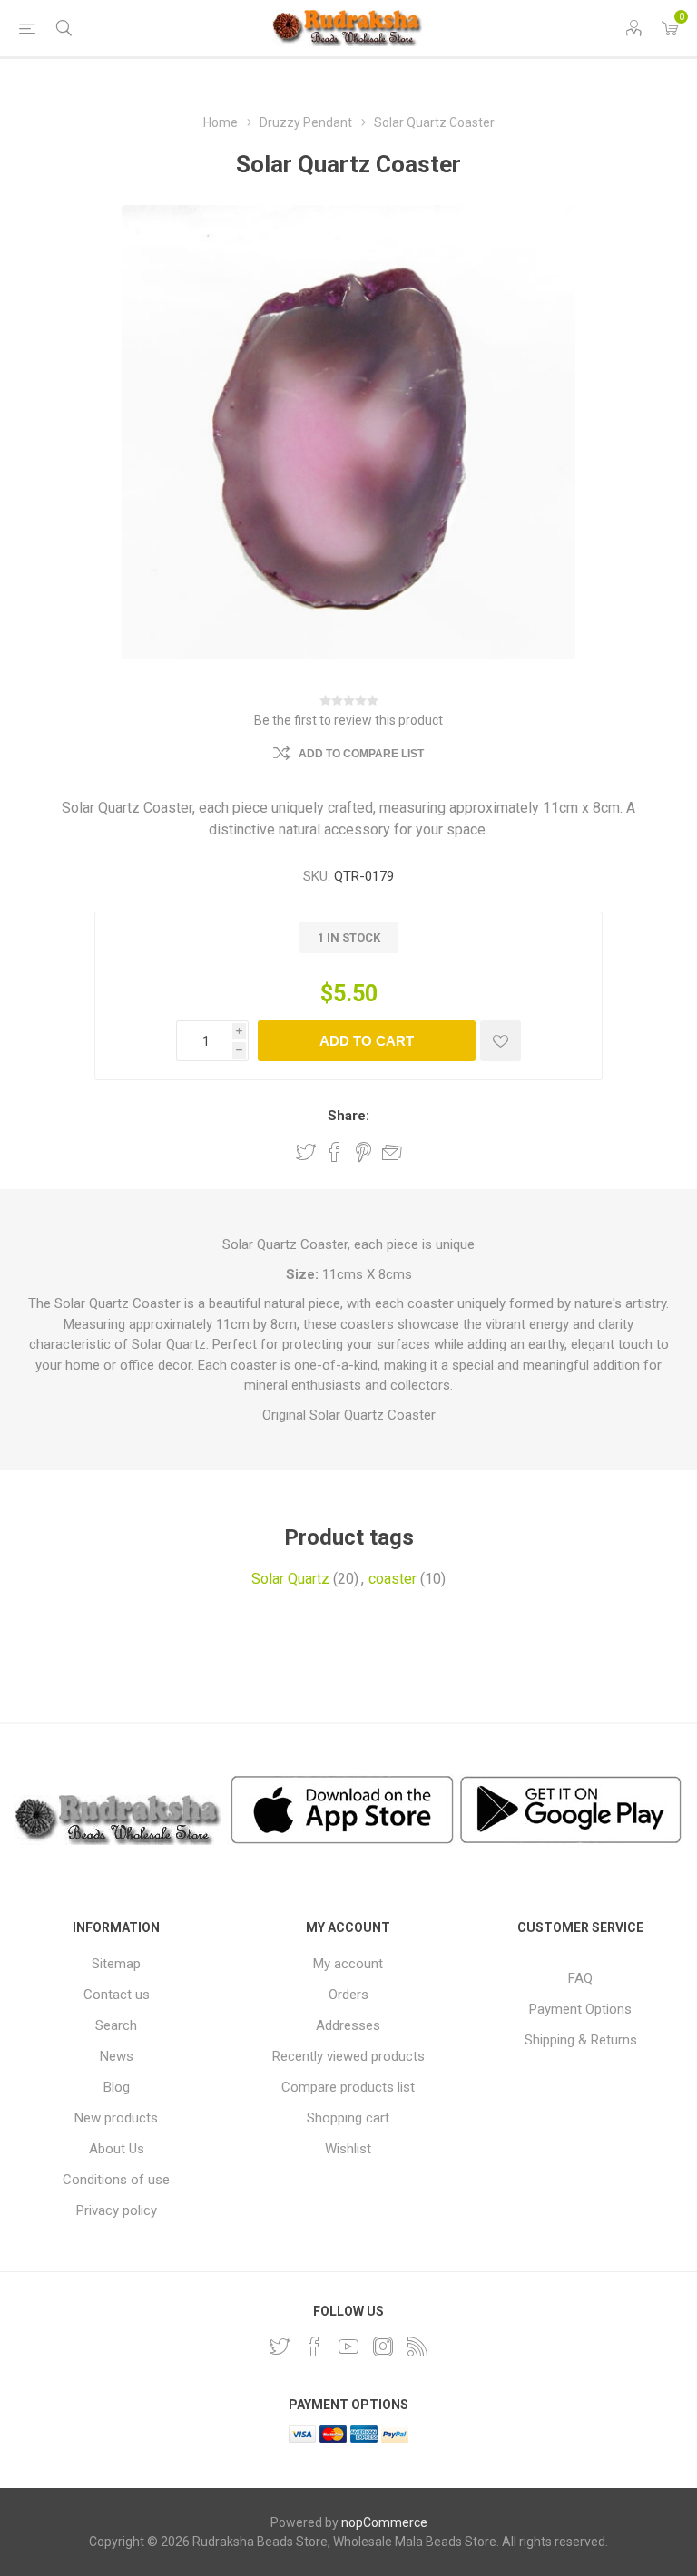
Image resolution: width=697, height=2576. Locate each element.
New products (116, 2118)
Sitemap (116, 1964)
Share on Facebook (335, 1152)
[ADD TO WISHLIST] (501, 1041)
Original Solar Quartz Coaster (349, 1415)
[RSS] (417, 2347)
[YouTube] (348, 2347)
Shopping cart (348, 2118)
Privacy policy (117, 2210)
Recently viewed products (348, 2056)
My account (348, 1964)
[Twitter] (280, 2347)
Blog (117, 2087)
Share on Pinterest (363, 1152)
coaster (393, 1579)
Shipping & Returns (581, 2040)
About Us (117, 2149)
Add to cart (367, 1041)
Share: (348, 1116)
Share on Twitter (306, 1152)
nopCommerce (384, 2522)
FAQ (580, 1978)
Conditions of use (116, 2180)
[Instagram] (383, 2347)
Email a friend (392, 1152)
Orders (348, 1995)
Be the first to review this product (348, 720)
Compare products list (348, 2087)
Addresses (348, 2025)
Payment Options (580, 2009)
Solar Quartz (290, 1579)
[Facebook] (314, 2347)
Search (116, 2025)
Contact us (117, 1995)
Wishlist (348, 2149)
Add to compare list (361, 754)
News (117, 2056)
